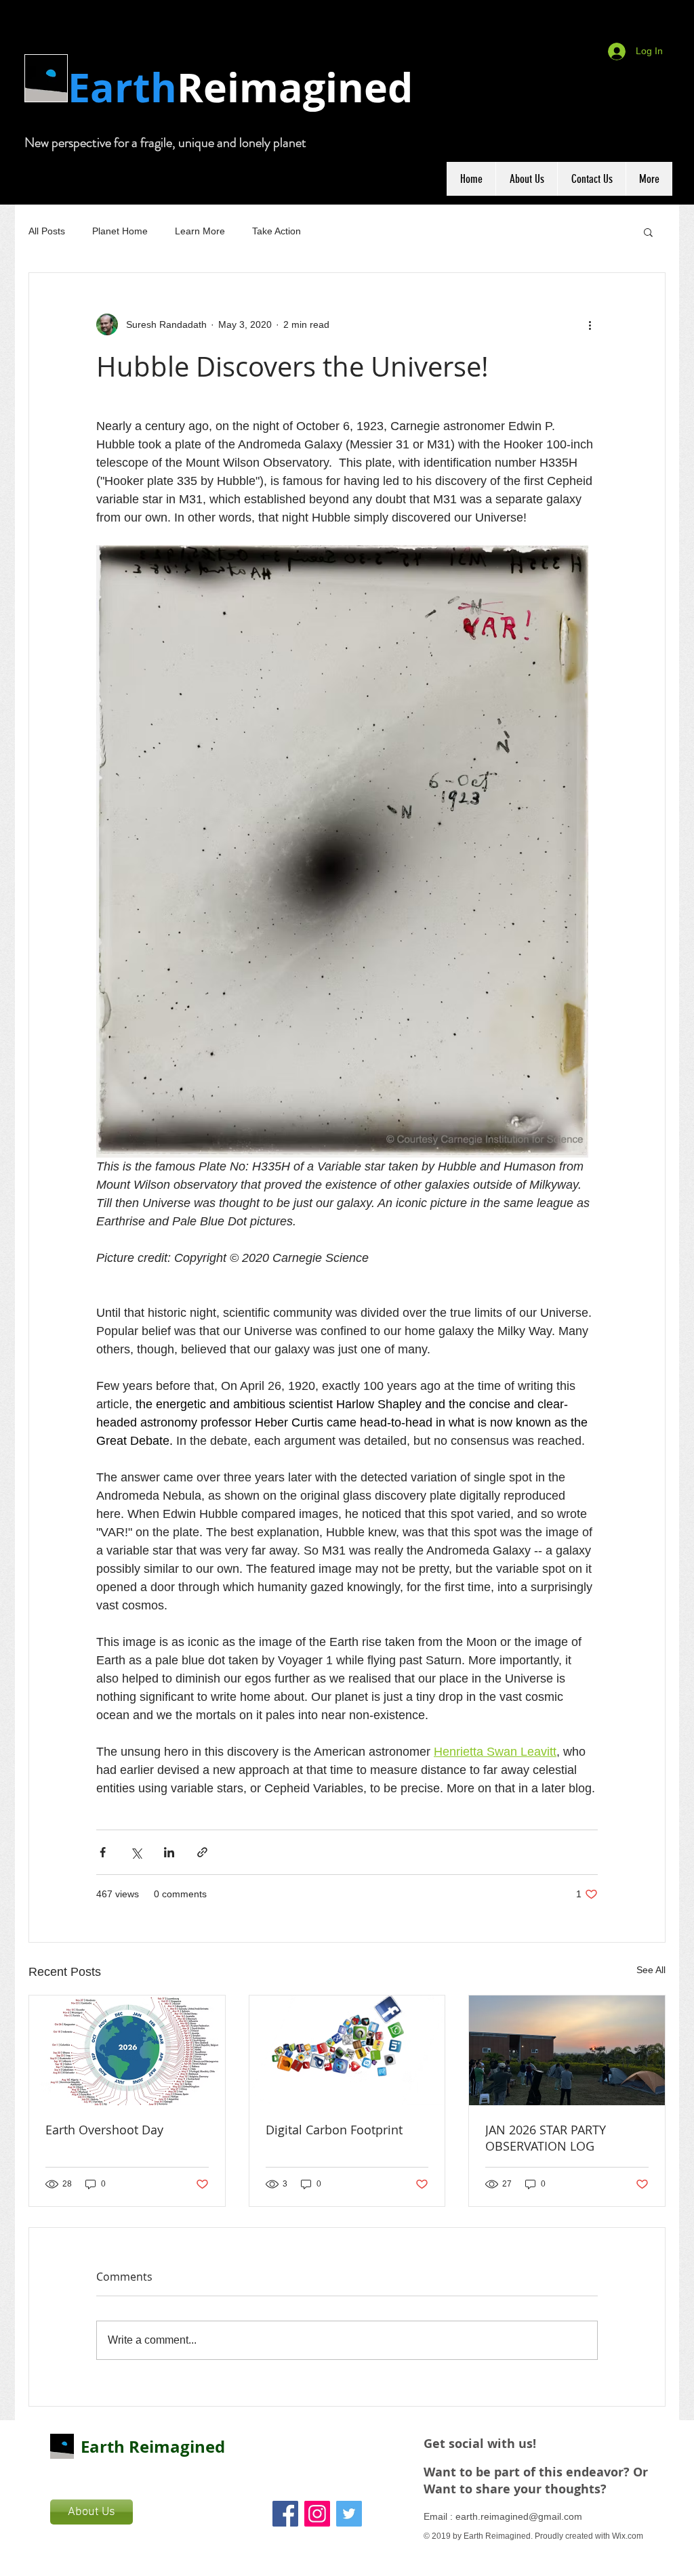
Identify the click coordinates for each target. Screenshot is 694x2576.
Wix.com (628, 2536)
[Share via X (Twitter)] (136, 1852)
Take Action (277, 231)
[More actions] (590, 324)
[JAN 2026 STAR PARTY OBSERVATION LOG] (567, 2050)
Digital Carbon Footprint (334, 2130)
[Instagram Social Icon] (317, 2514)
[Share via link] (202, 1852)
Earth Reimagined (153, 2447)
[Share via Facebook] (103, 1852)
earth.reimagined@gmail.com (519, 2516)
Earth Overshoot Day (104, 2130)
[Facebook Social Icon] (285, 2514)
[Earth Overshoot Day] (127, 2050)
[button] (648, 232)
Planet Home (120, 231)
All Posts (47, 231)
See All (651, 1970)
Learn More (200, 231)
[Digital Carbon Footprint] (347, 2050)
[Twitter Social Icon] (349, 2514)
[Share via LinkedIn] (169, 1852)
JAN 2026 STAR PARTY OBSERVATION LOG (546, 2138)
